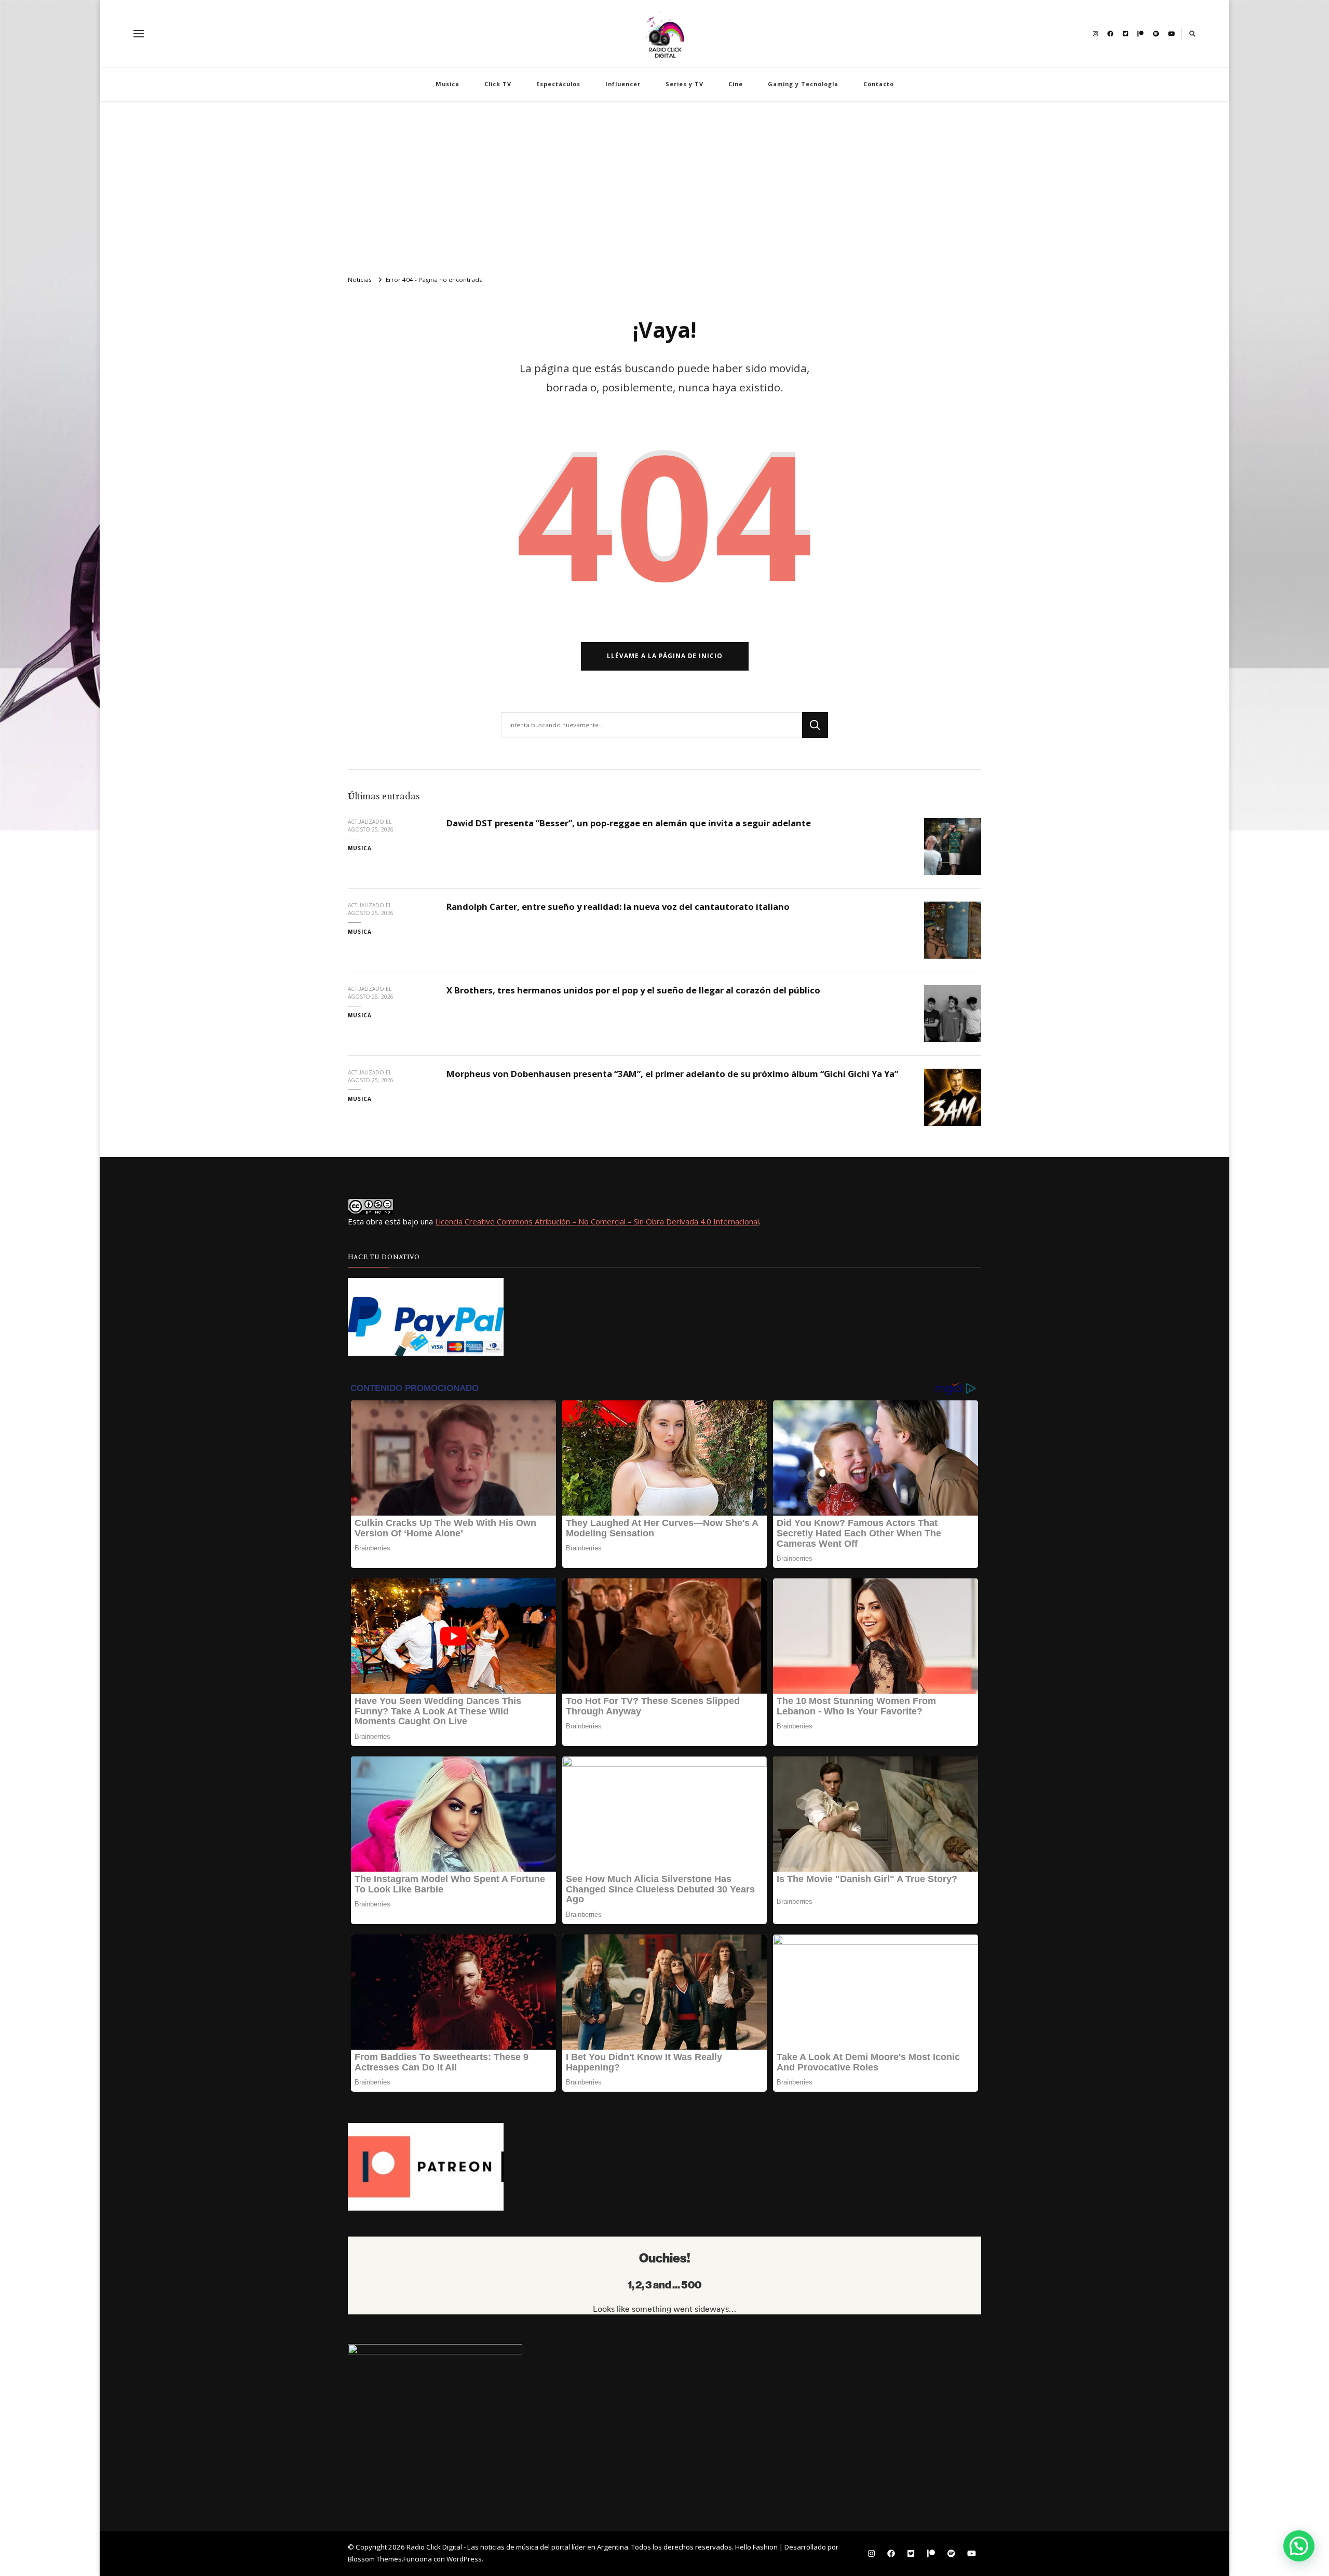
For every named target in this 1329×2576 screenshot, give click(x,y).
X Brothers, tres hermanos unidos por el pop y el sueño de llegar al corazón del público (633, 990)
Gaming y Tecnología (803, 84)
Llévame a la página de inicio (665, 656)
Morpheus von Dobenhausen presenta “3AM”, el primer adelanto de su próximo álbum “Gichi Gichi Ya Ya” (672, 1074)
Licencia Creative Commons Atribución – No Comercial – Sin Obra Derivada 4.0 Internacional (597, 1221)
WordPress (464, 2559)
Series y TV (684, 84)
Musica (447, 84)
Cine (736, 84)
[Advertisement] (664, 184)
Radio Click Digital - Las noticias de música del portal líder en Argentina (517, 2547)
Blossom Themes (375, 2559)
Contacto (879, 84)
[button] (1299, 2546)
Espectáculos (558, 84)
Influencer (623, 84)
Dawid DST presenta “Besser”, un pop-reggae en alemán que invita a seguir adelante (629, 823)
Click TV (498, 84)
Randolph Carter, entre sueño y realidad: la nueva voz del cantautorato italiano (618, 907)
